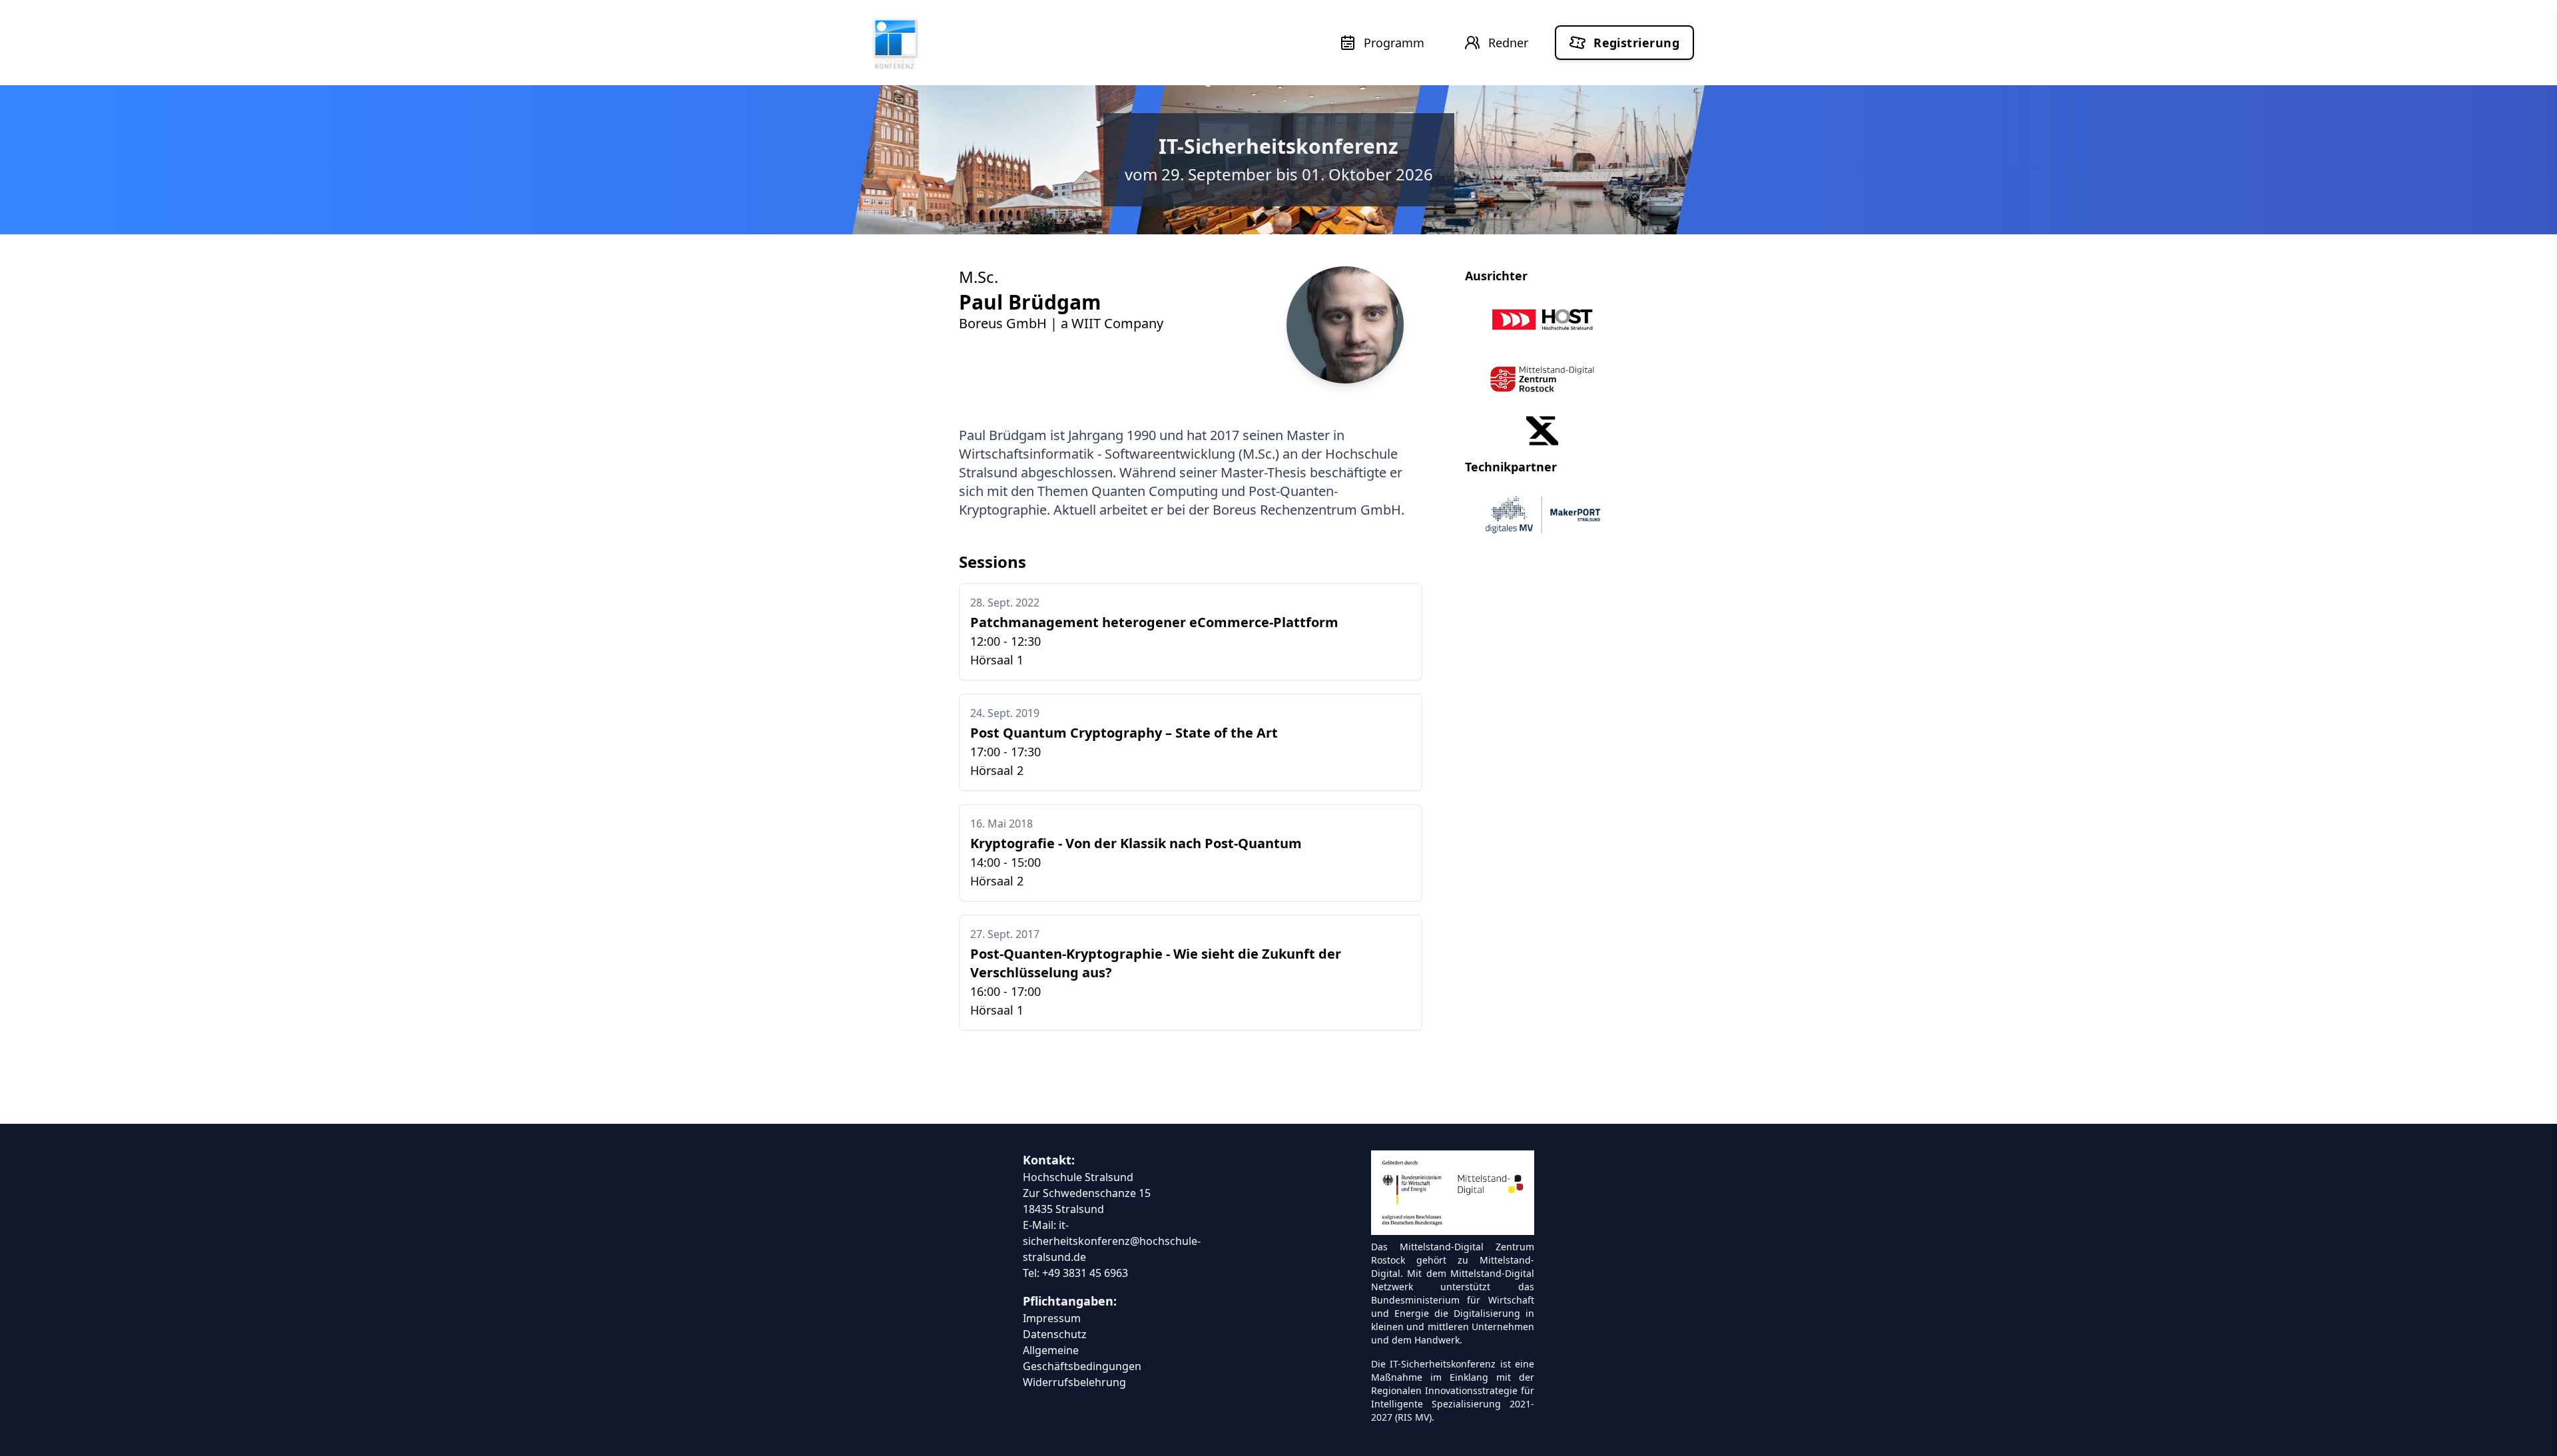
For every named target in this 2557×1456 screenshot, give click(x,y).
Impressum (1052, 1318)
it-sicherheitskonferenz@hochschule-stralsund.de (1112, 1241)
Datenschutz (1055, 1334)
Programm (1394, 43)
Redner (1508, 43)
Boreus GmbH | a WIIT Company (1061, 323)
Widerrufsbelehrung (1074, 1382)
